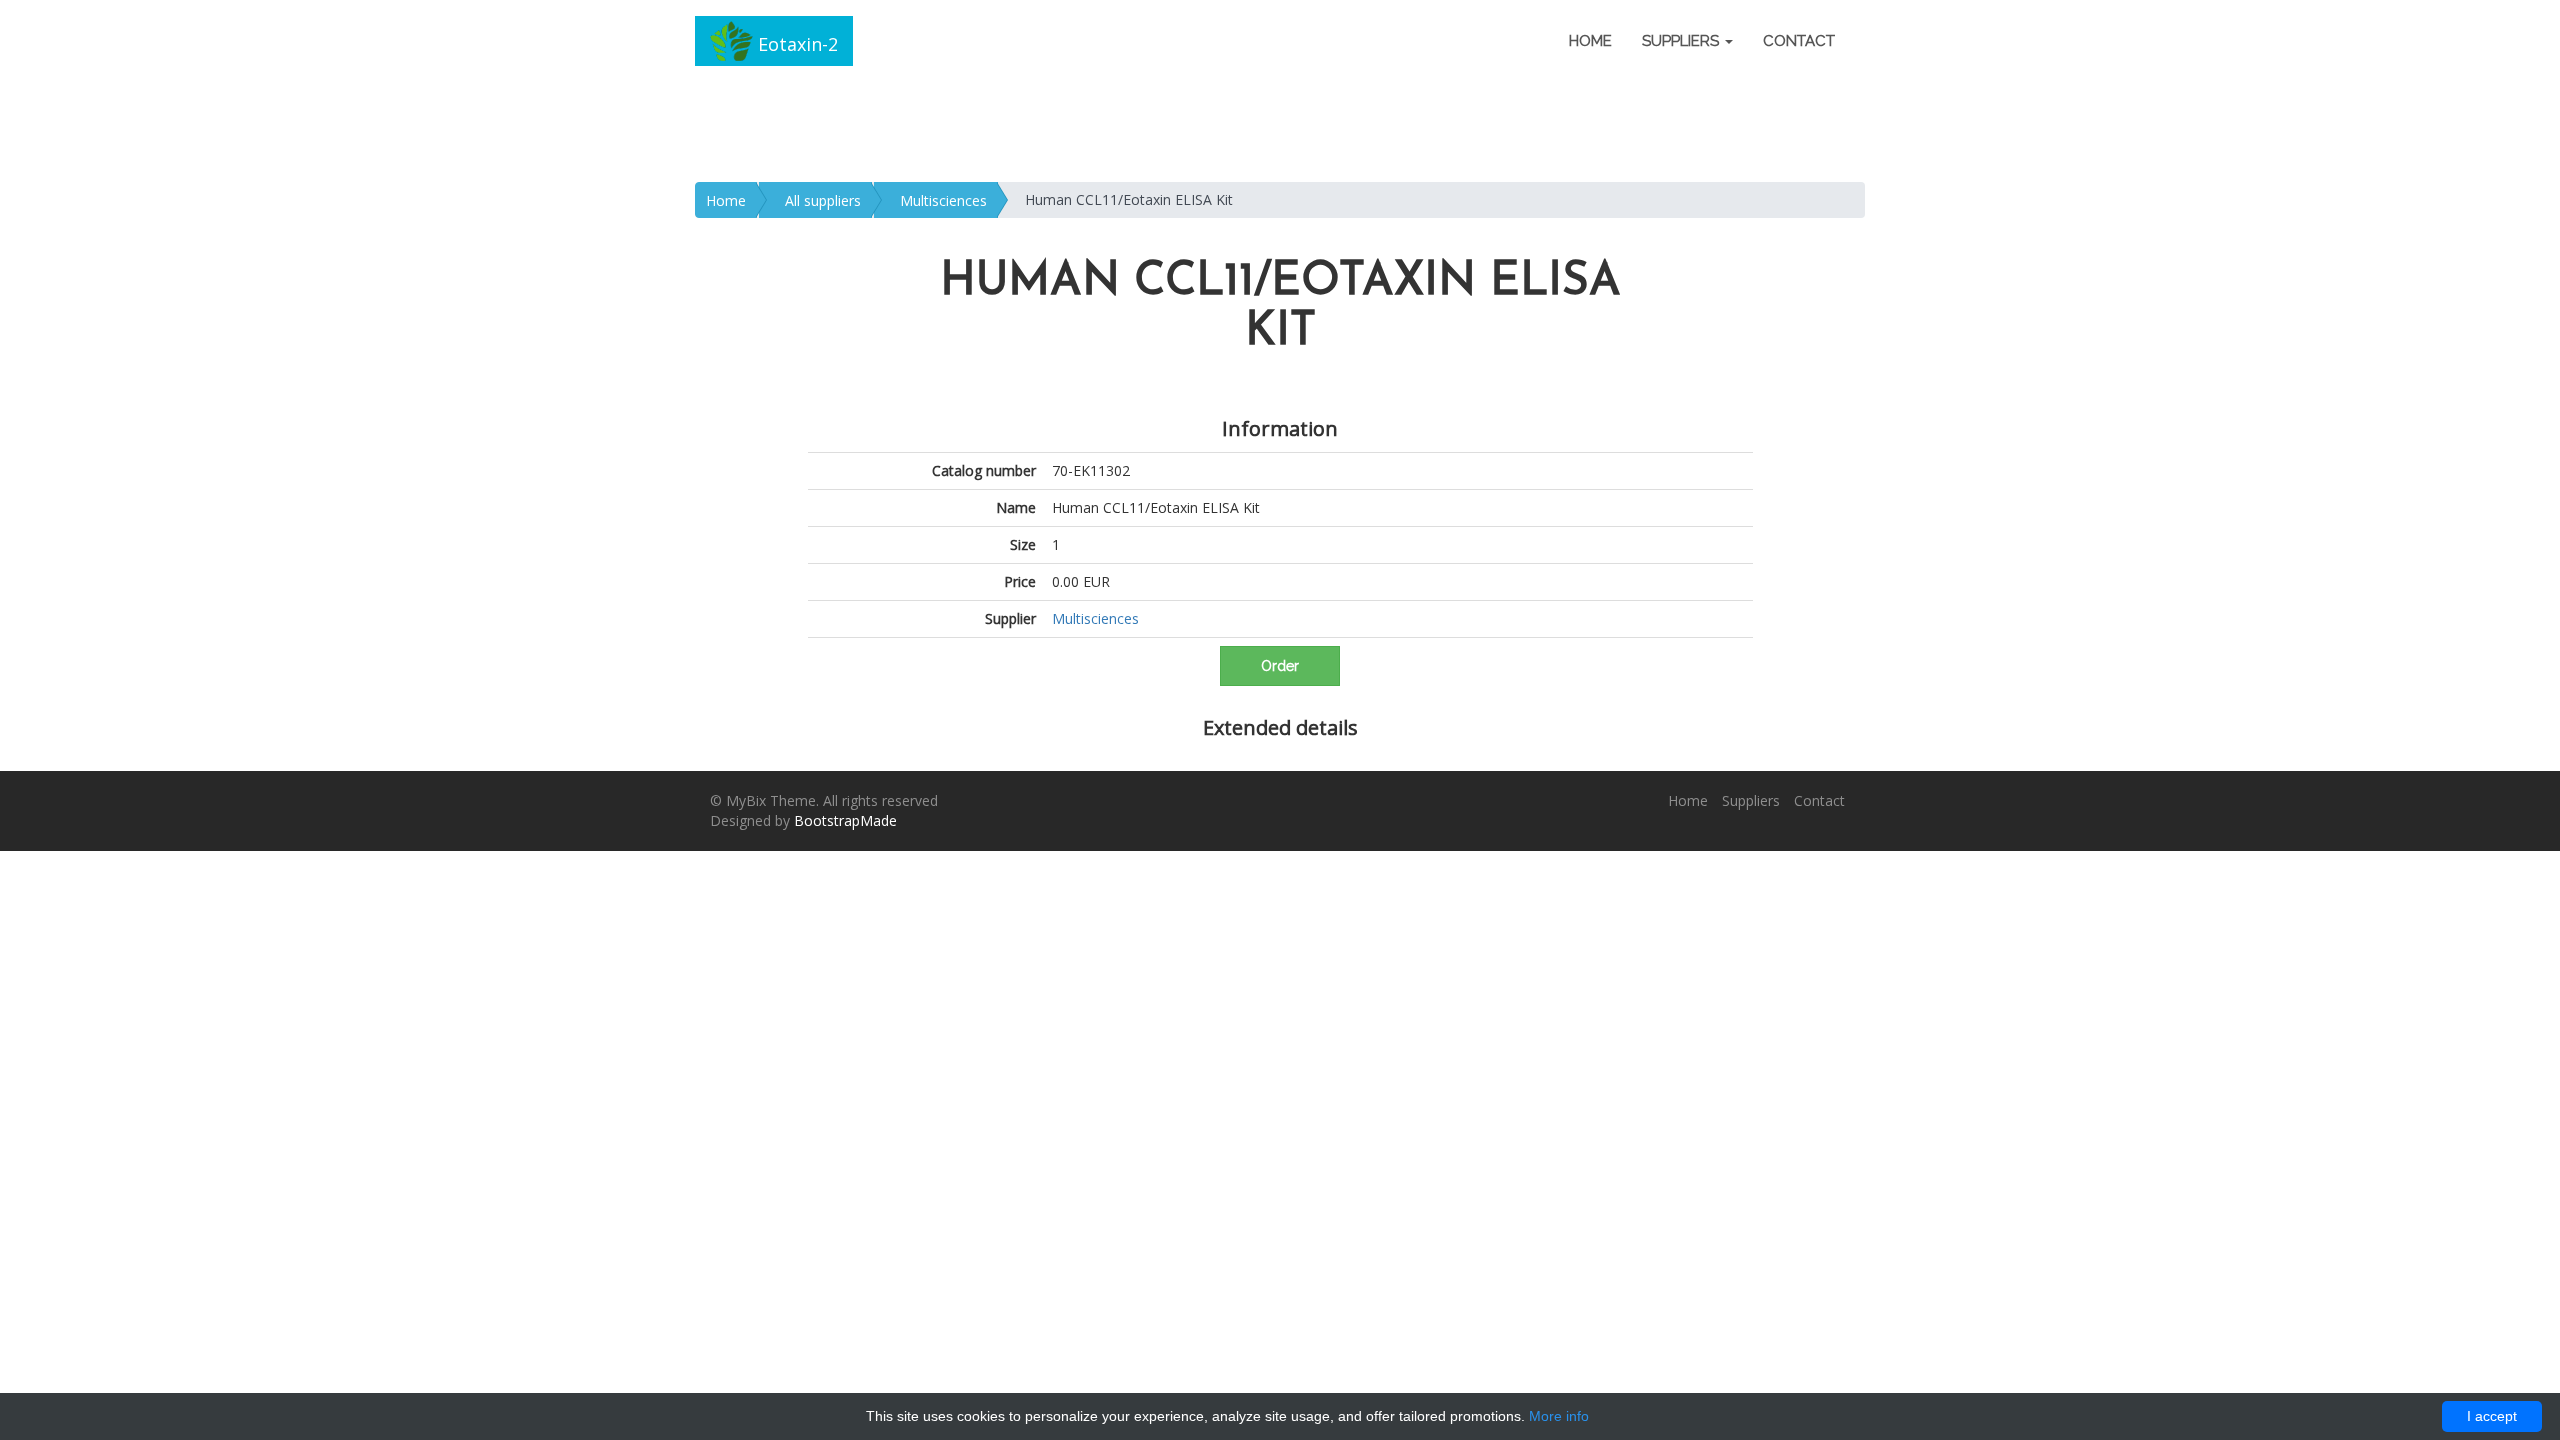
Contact (1799, 41)
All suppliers (823, 200)
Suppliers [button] (1682, 41)
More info (1559, 1416)
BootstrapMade (845, 820)
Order (1280, 666)
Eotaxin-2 (795, 44)
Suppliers (1751, 800)
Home (1590, 41)
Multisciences (943, 200)
